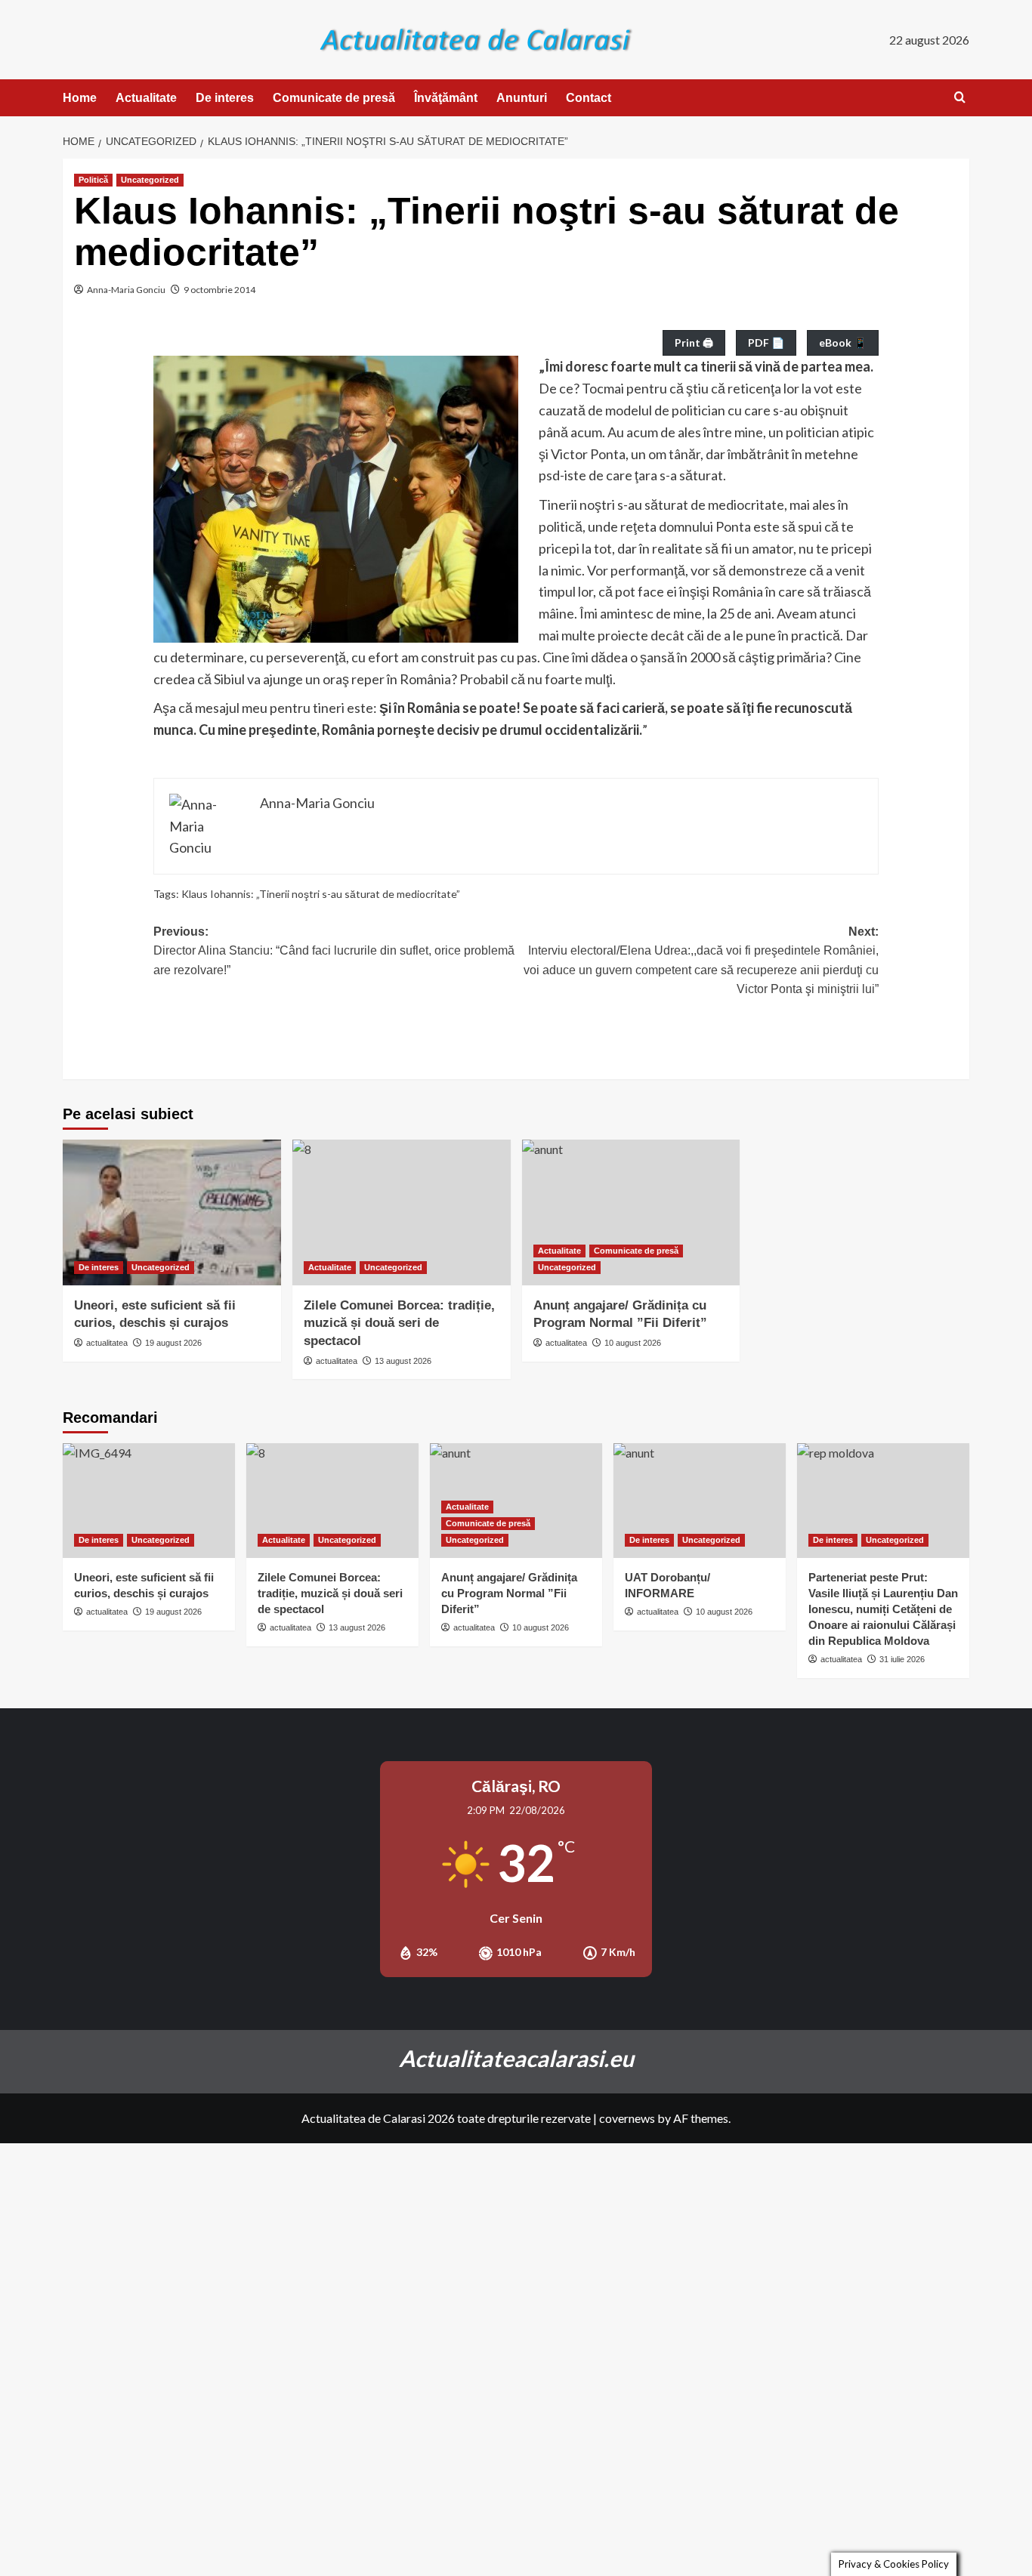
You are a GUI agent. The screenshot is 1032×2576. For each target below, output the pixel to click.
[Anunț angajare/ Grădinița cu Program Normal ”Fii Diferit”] (631, 1212)
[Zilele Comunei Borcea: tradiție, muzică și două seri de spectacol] (402, 1212)
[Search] (960, 98)
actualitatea (107, 1343)
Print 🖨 (694, 342)
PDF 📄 (766, 342)
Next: (701, 961)
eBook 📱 (843, 342)
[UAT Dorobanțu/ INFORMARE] (700, 1501)
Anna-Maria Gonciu (126, 290)
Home (80, 98)
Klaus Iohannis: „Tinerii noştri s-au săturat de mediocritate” (321, 894)
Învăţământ (446, 98)
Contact (589, 98)
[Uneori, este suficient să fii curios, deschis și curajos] (172, 1212)
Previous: (334, 951)
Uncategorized (150, 180)
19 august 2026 (173, 1343)
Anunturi (522, 98)
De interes (225, 98)
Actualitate (146, 98)
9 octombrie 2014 (219, 290)
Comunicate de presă (334, 98)
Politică (93, 180)
